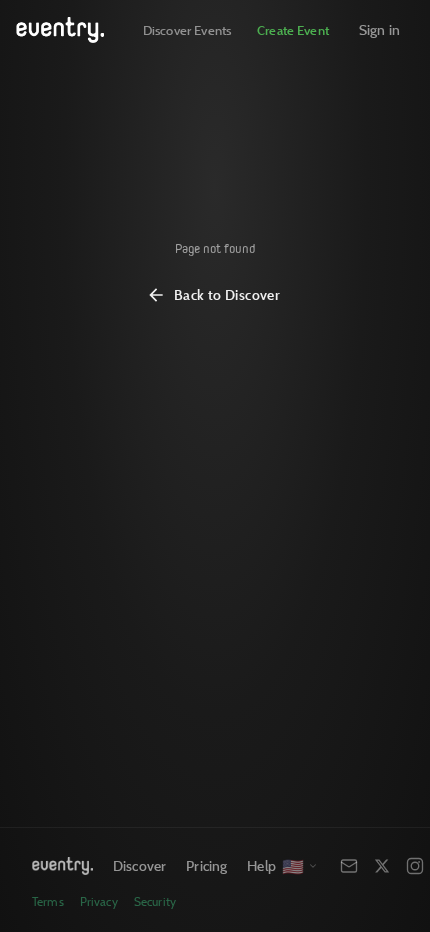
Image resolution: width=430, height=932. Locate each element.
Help (261, 865)
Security (155, 901)
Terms (48, 901)
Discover (139, 865)
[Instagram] (415, 866)
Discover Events (187, 30)
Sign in (379, 29)
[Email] (349, 866)
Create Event (293, 30)
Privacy (99, 901)
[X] (382, 866)
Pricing (206, 865)
